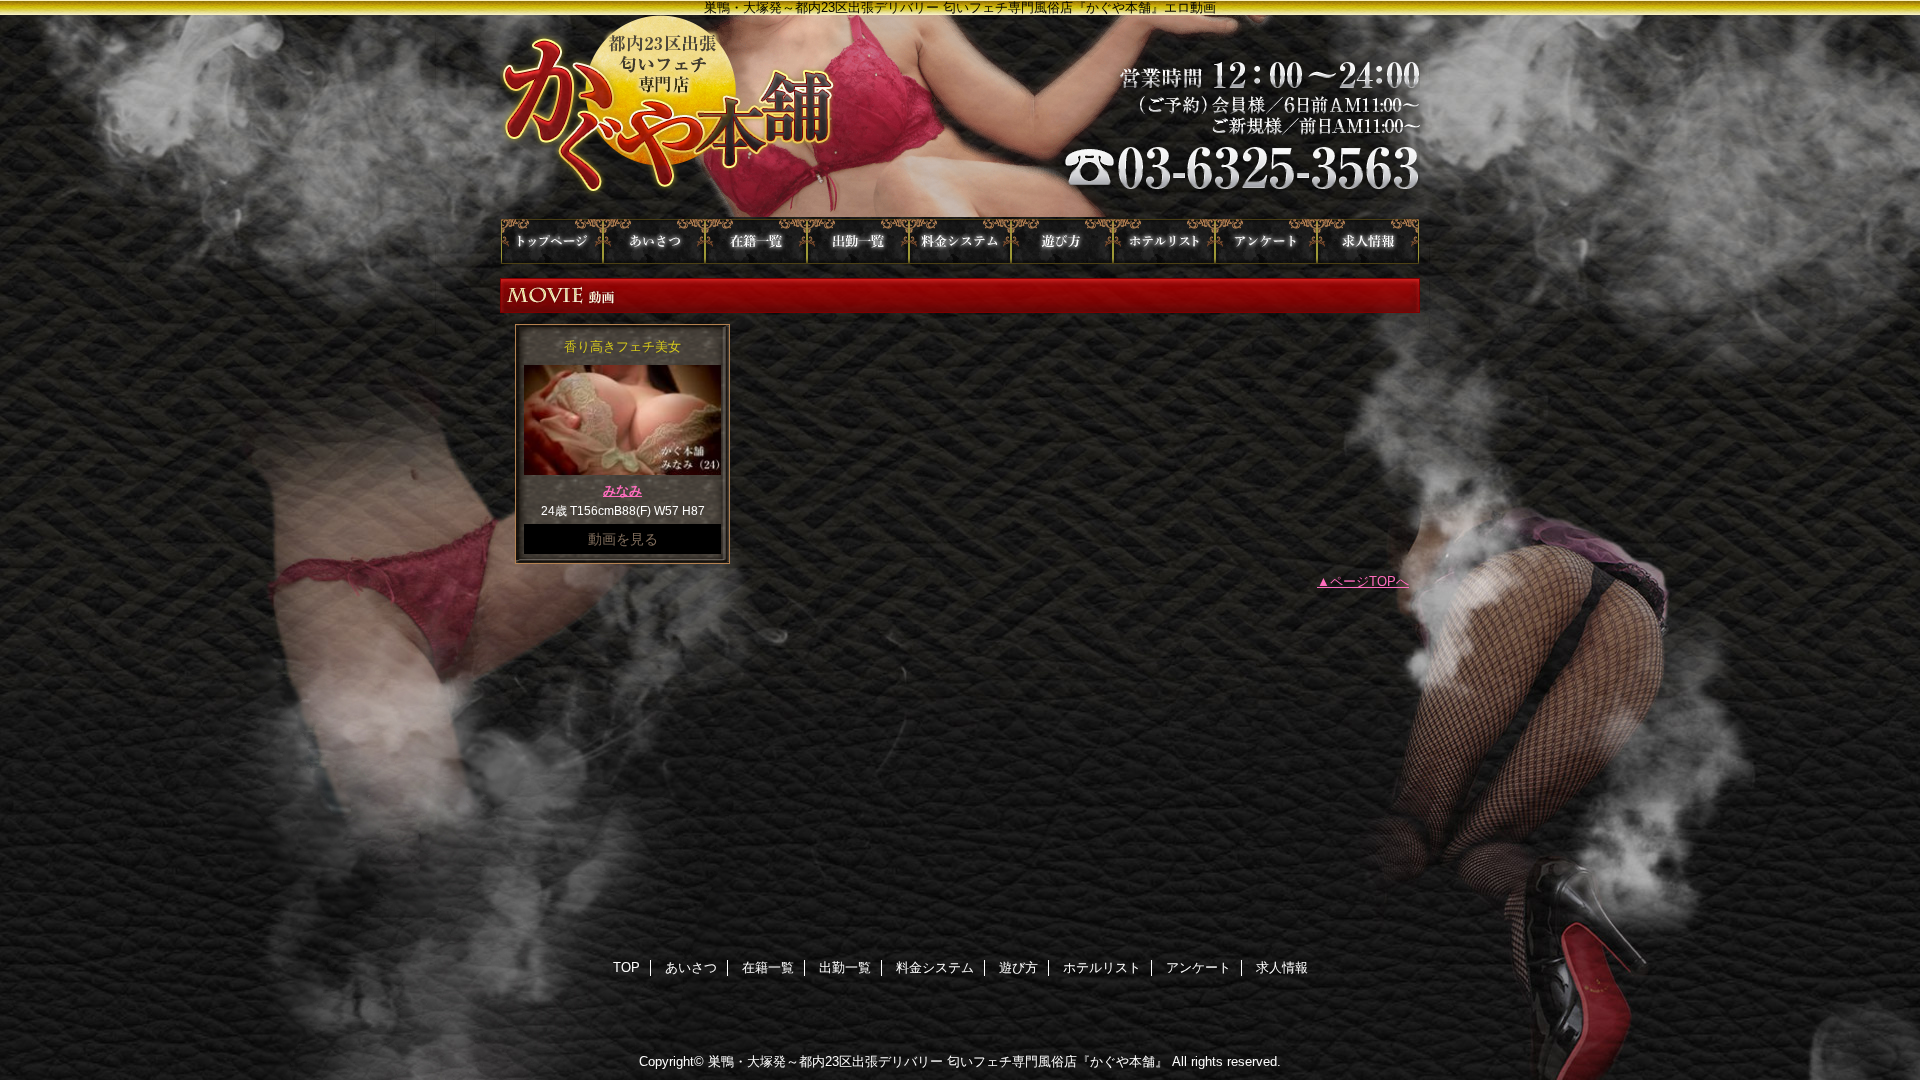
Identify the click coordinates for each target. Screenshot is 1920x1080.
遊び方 (1062, 241)
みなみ (622, 490)
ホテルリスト (1164, 241)
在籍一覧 (756, 241)
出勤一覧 (858, 241)
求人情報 (1368, 241)
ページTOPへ (1369, 581)
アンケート (1266, 241)
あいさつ (654, 241)
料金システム (960, 241)
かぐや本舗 (960, 117)
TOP (552, 241)
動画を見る (623, 539)
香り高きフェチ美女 (622, 346)
